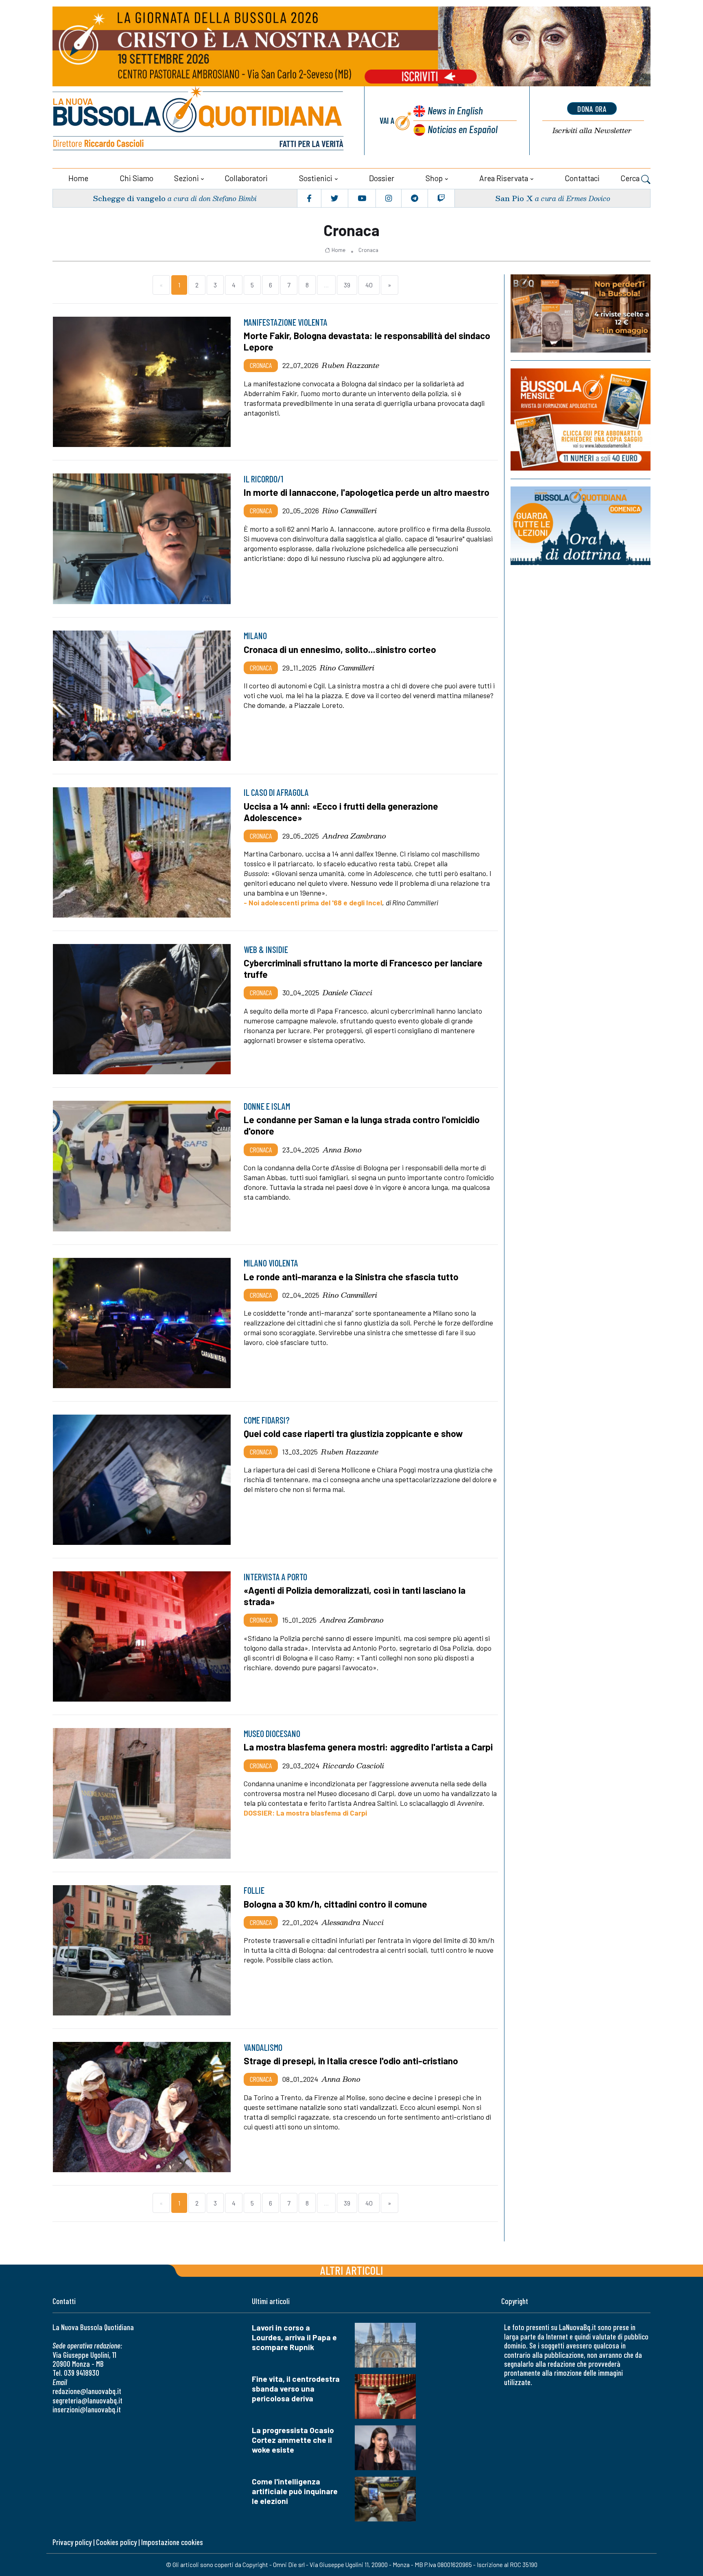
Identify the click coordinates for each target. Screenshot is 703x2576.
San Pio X (514, 198)
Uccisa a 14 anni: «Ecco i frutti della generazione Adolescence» (341, 812)
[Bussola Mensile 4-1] (581, 313)
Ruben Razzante (350, 365)
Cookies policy (116, 2542)
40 (369, 285)
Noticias (463, 129)
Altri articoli (352, 2270)
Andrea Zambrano (354, 836)
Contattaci (582, 178)
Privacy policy (72, 2542)
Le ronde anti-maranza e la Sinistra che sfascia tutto (351, 1277)
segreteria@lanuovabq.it (87, 2400)
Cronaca (368, 250)
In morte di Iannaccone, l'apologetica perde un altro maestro (367, 492)
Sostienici (316, 178)
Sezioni (187, 178)
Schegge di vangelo (129, 198)
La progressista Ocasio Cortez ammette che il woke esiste (293, 2440)
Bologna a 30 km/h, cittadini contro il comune (335, 1904)
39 (347, 285)
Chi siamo (136, 178)
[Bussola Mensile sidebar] (581, 419)
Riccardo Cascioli (353, 1766)
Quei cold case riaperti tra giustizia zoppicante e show (353, 1433)
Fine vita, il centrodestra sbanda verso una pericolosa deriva (296, 2389)
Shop (434, 178)
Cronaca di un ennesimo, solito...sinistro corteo (340, 649)
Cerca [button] (631, 178)
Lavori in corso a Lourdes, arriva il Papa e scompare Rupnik (294, 2337)
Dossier (382, 178)
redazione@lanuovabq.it (87, 2391)
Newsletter (592, 130)
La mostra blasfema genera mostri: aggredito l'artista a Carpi (368, 1747)
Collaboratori (246, 178)
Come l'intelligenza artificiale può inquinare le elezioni (295, 2491)
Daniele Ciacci (347, 992)
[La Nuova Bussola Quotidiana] (199, 121)
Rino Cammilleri (349, 510)
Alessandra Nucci (353, 1922)
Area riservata (504, 178)
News (455, 110)
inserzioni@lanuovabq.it (87, 2409)
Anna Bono (342, 1150)
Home (78, 178)
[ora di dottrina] (581, 526)
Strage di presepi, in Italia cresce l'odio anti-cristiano (351, 2061)
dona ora (592, 109)
